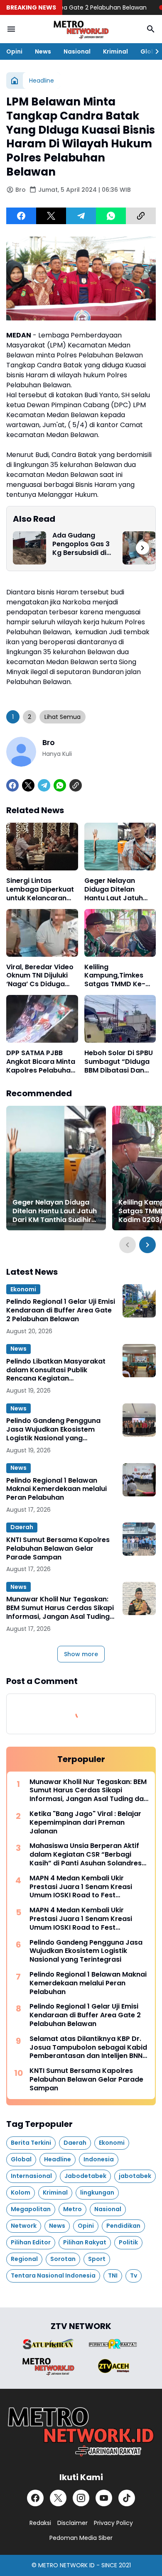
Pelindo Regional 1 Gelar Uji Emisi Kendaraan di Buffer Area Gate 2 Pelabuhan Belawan (61, 1310)
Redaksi (40, 2523)
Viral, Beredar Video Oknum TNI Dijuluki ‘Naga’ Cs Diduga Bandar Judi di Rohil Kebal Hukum (40, 976)
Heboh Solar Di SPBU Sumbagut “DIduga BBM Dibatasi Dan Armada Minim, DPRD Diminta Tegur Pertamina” (120, 1062)
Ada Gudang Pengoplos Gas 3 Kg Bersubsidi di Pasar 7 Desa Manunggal (81, 544)
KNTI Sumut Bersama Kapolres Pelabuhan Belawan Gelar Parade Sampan (58, 1549)
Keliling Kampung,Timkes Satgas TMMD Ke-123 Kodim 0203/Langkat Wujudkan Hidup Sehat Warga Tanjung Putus (115, 976)
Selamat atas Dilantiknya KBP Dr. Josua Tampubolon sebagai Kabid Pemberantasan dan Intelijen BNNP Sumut (88, 2048)
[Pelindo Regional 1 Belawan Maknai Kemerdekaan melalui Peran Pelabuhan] (139, 1480)
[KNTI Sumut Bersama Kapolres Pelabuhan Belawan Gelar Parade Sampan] (139, 1539)
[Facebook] (21, 216)
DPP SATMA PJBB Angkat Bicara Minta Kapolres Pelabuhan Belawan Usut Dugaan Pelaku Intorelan (41, 1062)
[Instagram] (81, 2498)
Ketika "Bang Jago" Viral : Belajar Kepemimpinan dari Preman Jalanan (85, 1823)
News (43, 51)
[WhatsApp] (111, 216)
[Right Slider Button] (154, 51)
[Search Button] (151, 29)
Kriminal (115, 51)
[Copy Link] (141, 216)
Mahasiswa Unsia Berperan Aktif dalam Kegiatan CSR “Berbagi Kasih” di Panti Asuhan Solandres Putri (86, 1855)
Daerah (22, 1527)
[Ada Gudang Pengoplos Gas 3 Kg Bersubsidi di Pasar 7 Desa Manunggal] (29, 548)
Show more (81, 1654)
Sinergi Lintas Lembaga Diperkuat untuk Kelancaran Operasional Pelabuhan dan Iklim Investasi (40, 890)
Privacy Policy (113, 2523)
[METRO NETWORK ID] (81, 29)
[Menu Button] (11, 29)
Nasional (77, 51)
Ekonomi (23, 1289)
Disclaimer (72, 2523)
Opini (14, 51)
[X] (51, 216)
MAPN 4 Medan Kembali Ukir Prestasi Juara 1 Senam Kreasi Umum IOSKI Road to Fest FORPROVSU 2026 (81, 1887)
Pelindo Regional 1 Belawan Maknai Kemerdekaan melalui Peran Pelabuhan (56, 1489)
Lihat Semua (63, 717)
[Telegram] (81, 216)
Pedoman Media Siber (81, 2538)
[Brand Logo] (48, 2344)
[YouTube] (104, 2498)
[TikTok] (127, 2498)
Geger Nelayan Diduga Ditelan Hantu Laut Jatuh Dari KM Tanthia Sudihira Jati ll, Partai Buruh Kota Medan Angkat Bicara (114, 890)
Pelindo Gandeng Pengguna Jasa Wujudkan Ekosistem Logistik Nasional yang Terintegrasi (53, 1430)
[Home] (15, 81)
